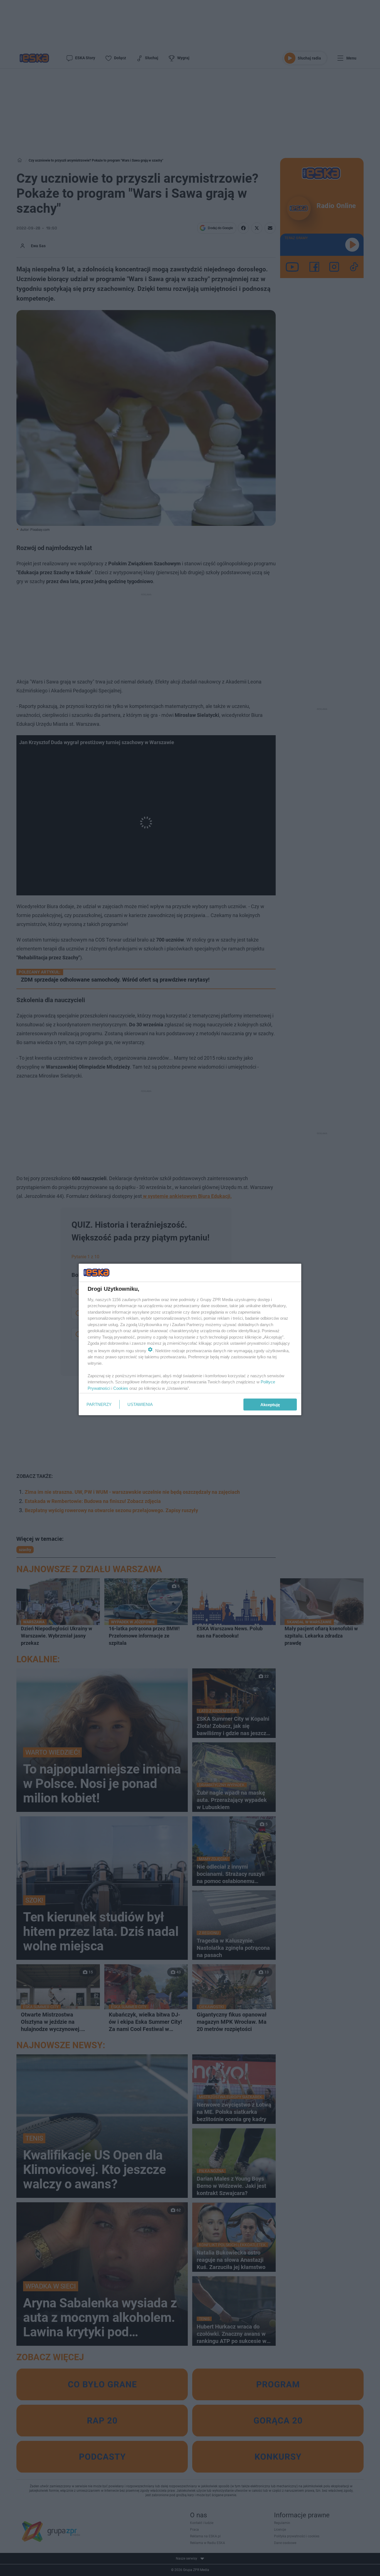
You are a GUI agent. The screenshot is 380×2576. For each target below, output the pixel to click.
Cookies (121, 1388)
